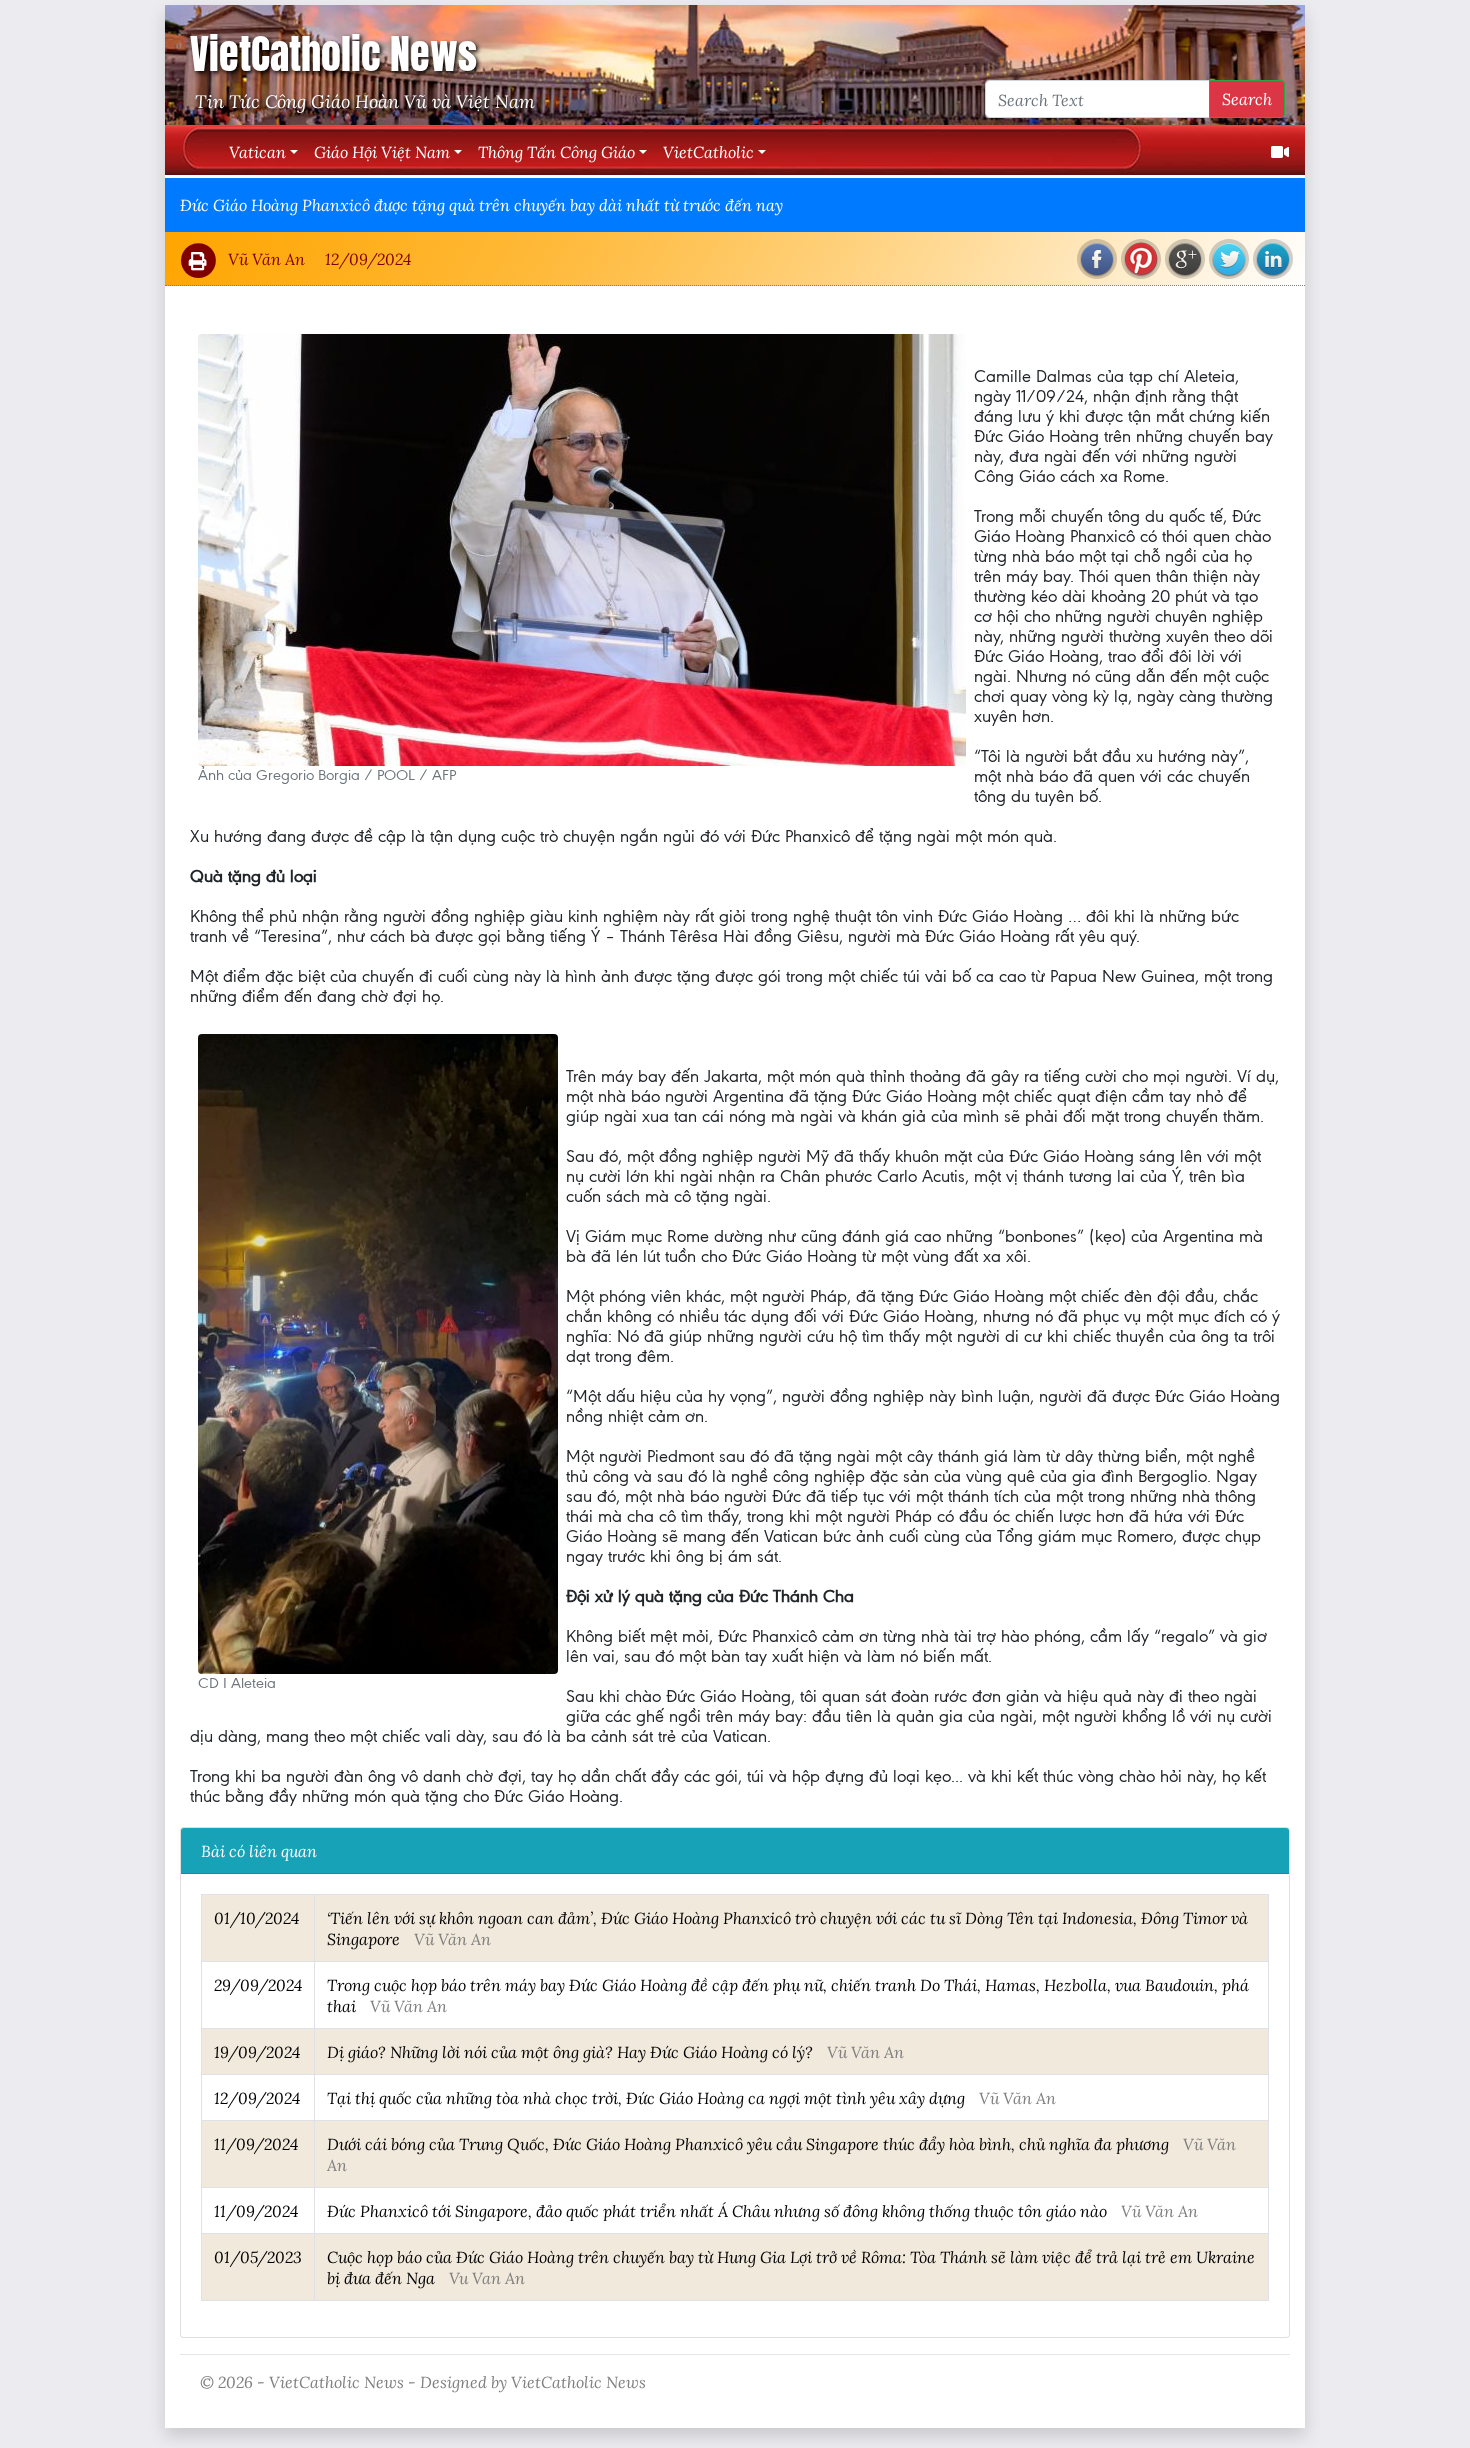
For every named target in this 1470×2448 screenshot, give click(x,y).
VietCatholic (708, 151)
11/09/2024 (256, 2143)
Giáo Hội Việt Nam (382, 151)
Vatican (257, 151)
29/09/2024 (258, 1984)
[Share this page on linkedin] (1273, 259)
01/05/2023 (258, 2256)
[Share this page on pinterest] (1141, 259)
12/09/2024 (257, 2097)
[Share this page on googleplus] (1185, 259)
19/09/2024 (257, 2051)
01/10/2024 (256, 1917)
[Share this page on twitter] (1229, 259)
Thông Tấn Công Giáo (556, 151)
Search (1247, 98)
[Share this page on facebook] (1097, 259)
